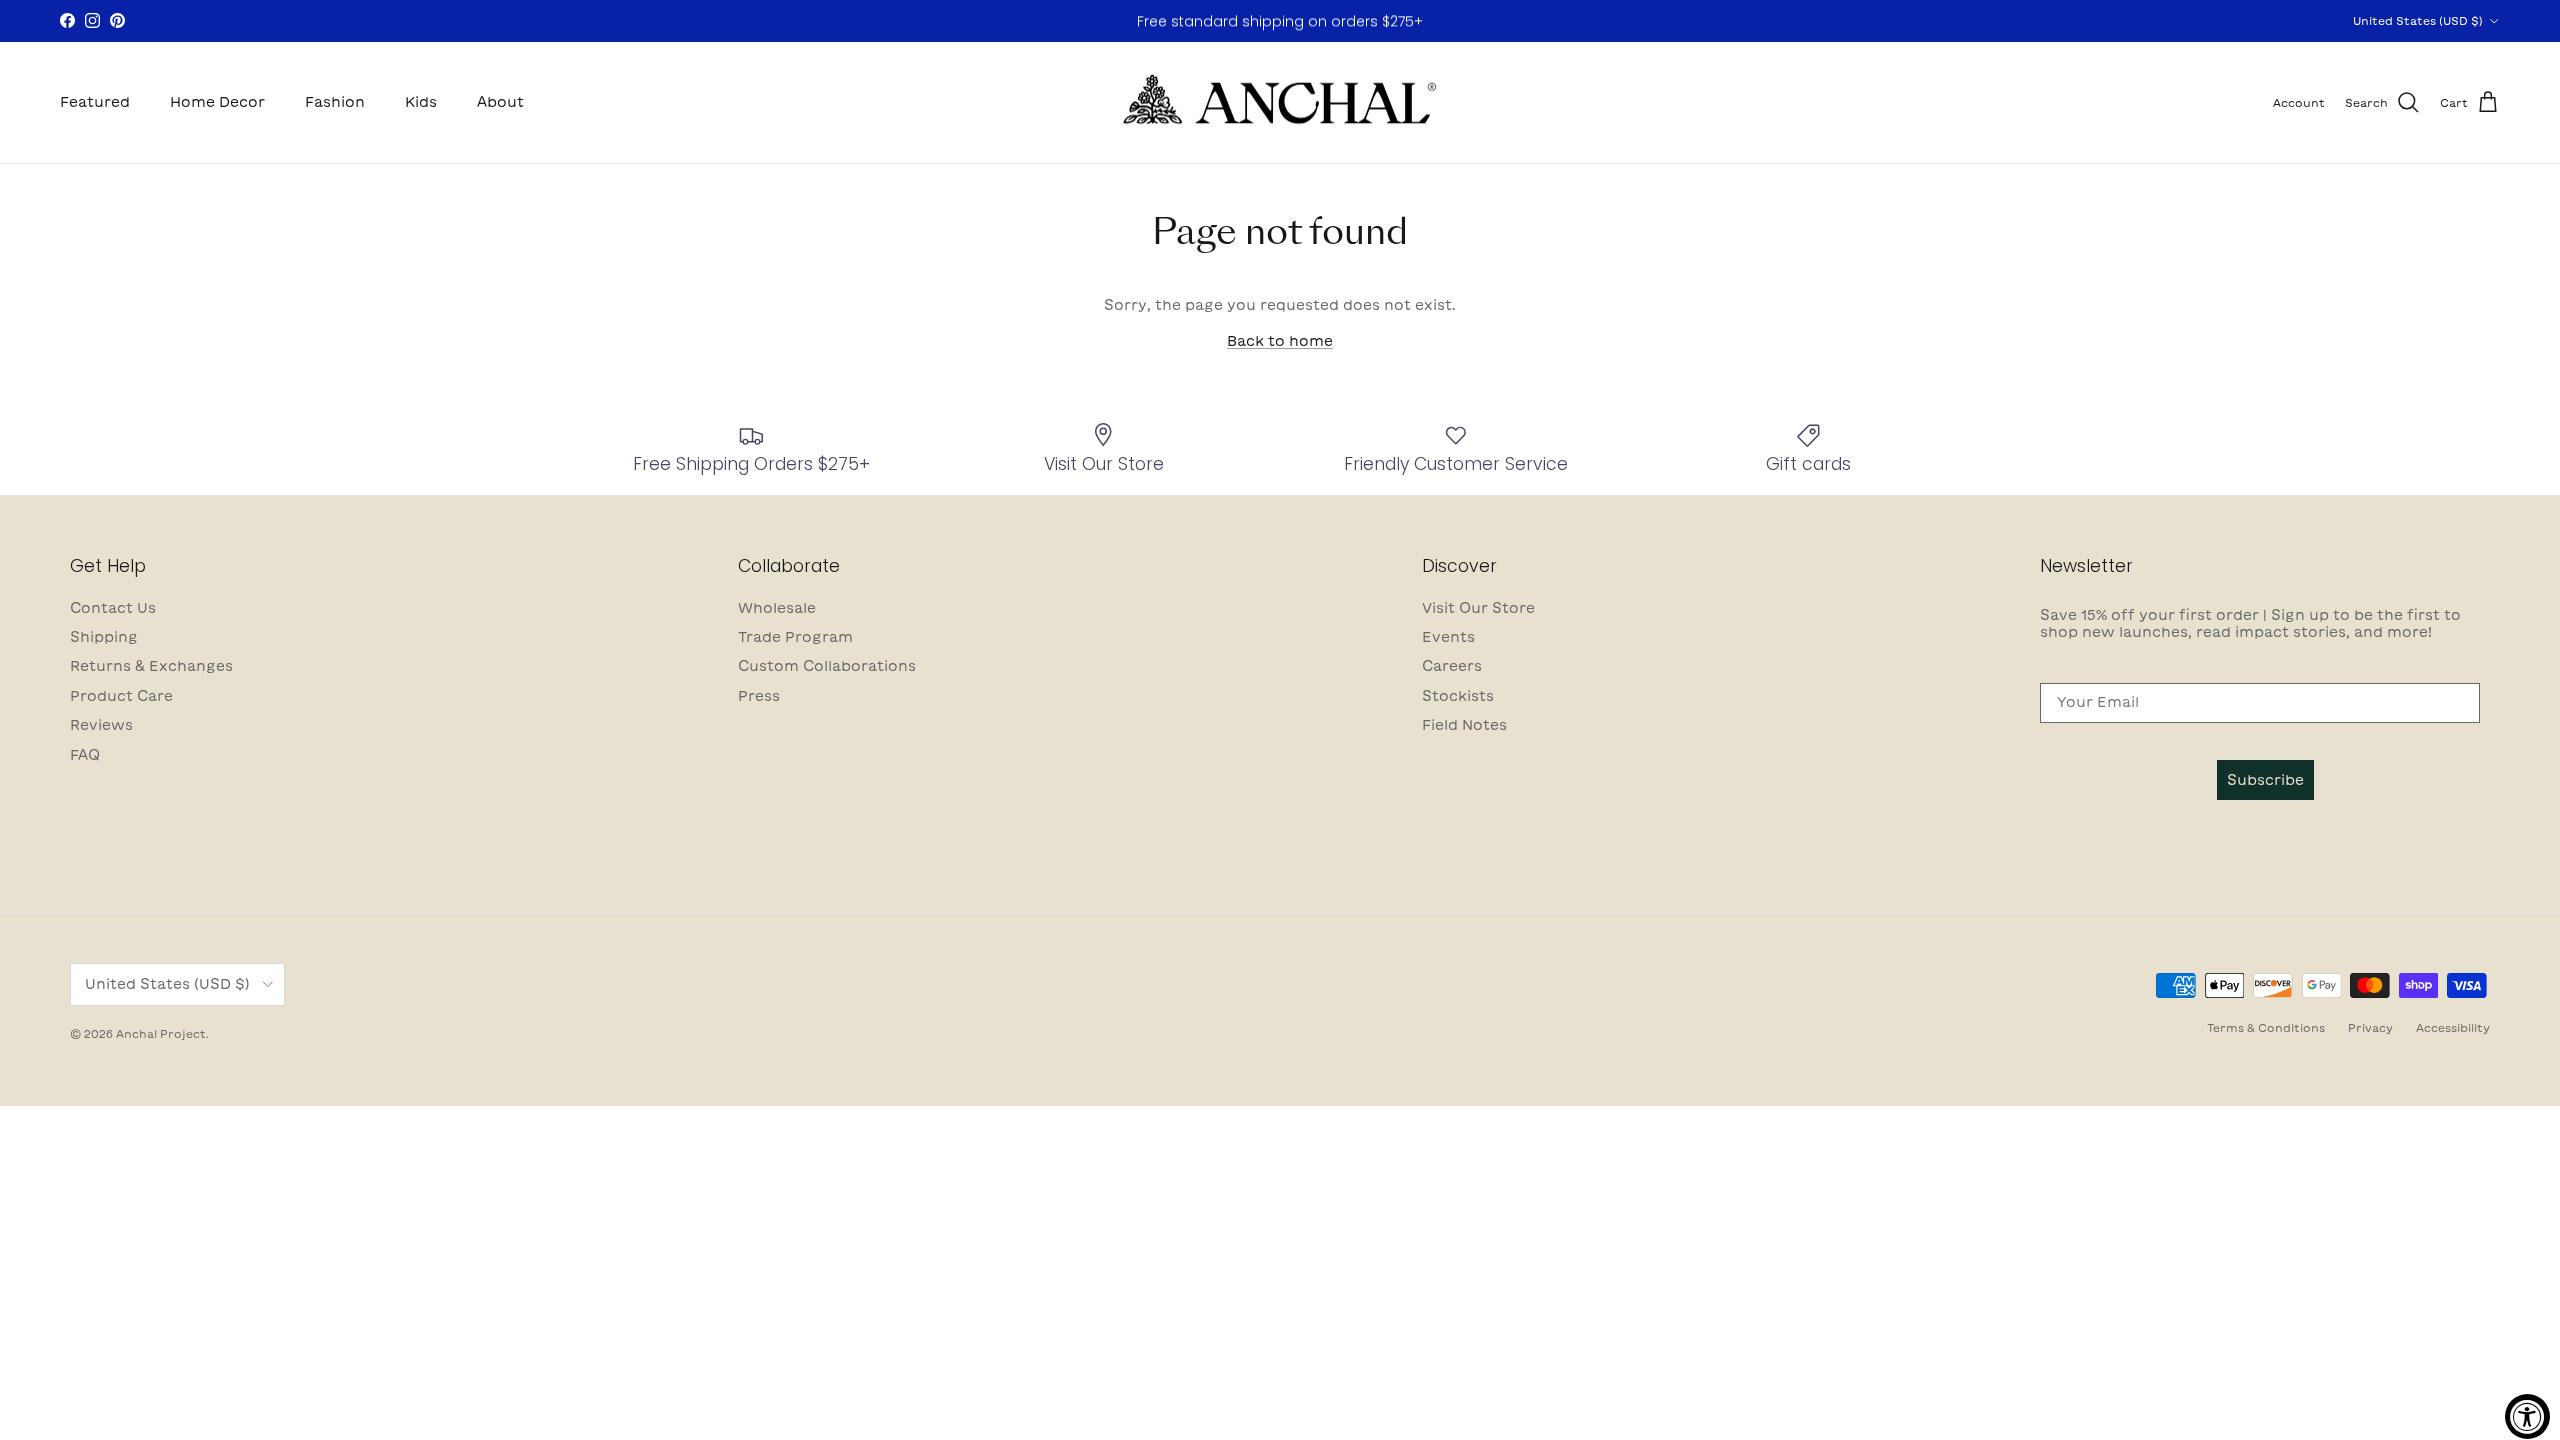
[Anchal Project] (1280, 103)
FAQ (85, 755)
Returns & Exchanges (151, 666)
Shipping (104, 637)
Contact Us (113, 608)
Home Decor (217, 102)
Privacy (2370, 1027)
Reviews (101, 725)
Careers (1452, 666)
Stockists (1458, 696)
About (500, 102)
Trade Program (795, 637)
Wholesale (777, 608)
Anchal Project (161, 1033)
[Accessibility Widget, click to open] (2527, 1416)
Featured (95, 102)
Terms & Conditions (2266, 1027)
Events (1448, 637)
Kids (421, 102)
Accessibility (2453, 1027)
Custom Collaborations (827, 666)
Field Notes (1464, 725)
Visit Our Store (1478, 608)
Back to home (1280, 341)
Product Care (121, 696)
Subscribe (2265, 780)
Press (759, 696)
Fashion (335, 102)
